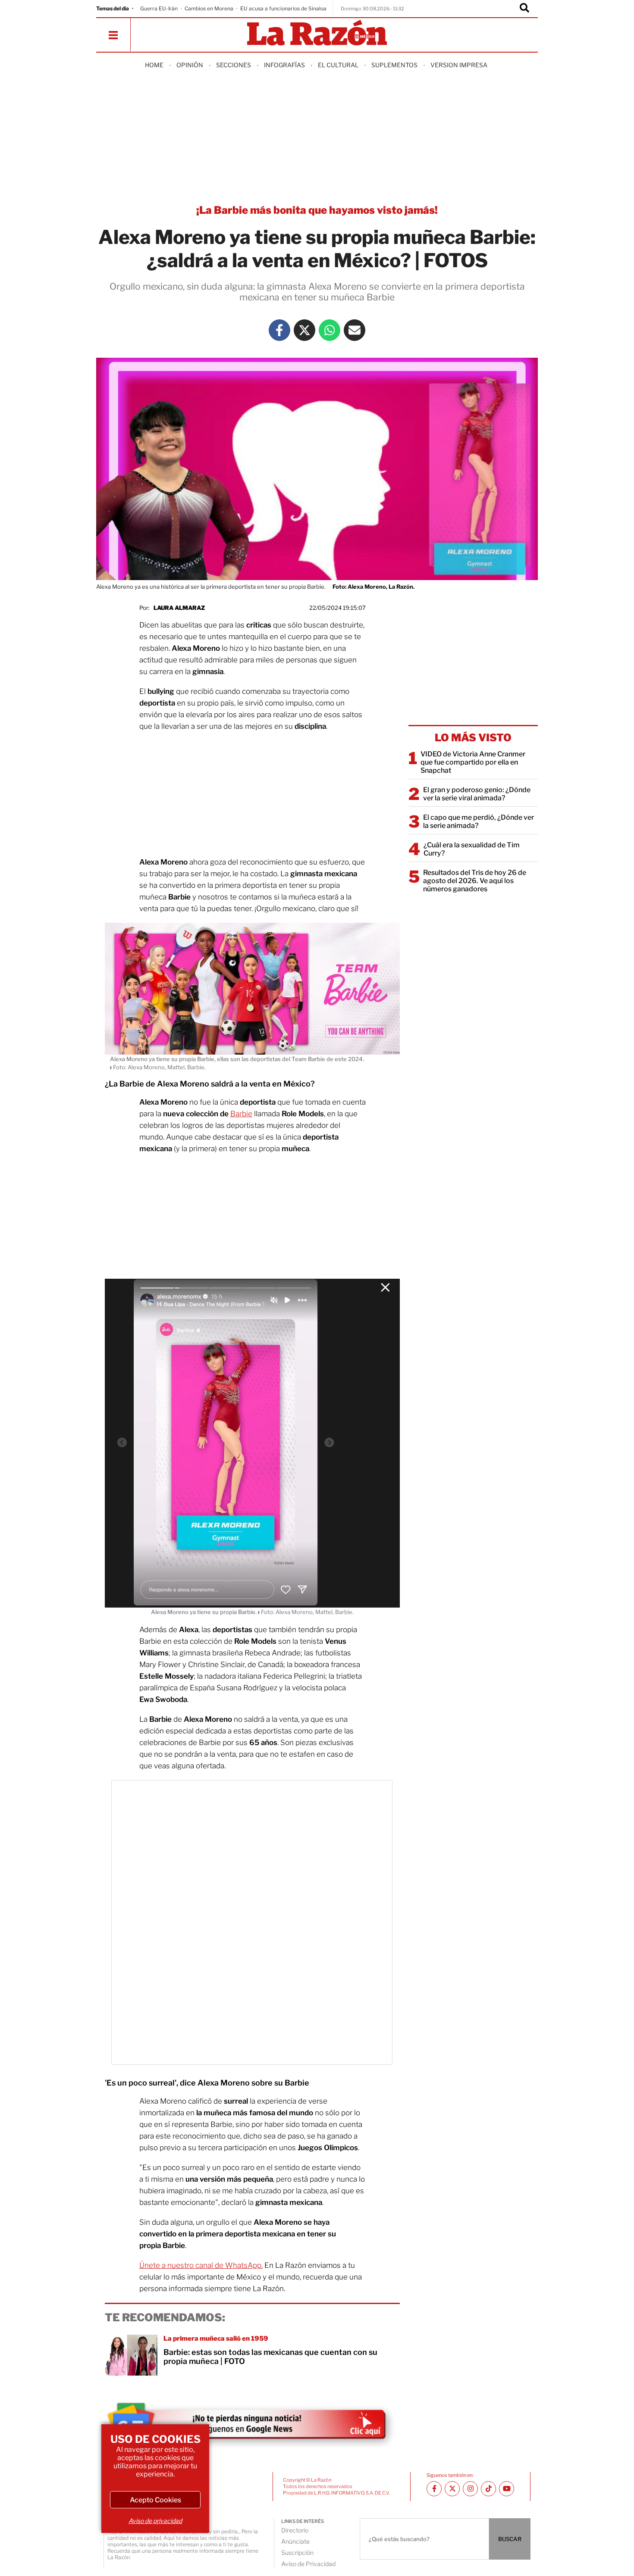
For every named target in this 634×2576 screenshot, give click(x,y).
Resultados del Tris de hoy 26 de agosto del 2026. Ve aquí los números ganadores (475, 881)
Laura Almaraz (179, 608)
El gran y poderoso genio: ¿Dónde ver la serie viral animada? (477, 794)
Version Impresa (459, 65)
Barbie (241, 1114)
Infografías (284, 65)
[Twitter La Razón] (304, 330)
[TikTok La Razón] (488, 2489)
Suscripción (297, 2553)
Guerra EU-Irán (159, 8)
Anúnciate (295, 2541)
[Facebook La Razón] (279, 330)
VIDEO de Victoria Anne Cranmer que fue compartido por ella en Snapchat (473, 762)
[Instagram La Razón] (470, 2489)
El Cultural (338, 65)
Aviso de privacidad (155, 2521)
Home (154, 65)
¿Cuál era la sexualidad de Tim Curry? (472, 849)
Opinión (190, 65)
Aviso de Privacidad (308, 2564)
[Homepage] (317, 33)
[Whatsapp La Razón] (330, 330)
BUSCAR (510, 2539)
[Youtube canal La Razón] (507, 2489)
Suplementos (394, 65)
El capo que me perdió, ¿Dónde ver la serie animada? (479, 821)
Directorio (295, 2530)
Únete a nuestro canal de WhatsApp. (201, 2265)
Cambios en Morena (209, 8)
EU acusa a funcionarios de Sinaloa (283, 8)
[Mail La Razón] (355, 330)
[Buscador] (524, 9)
